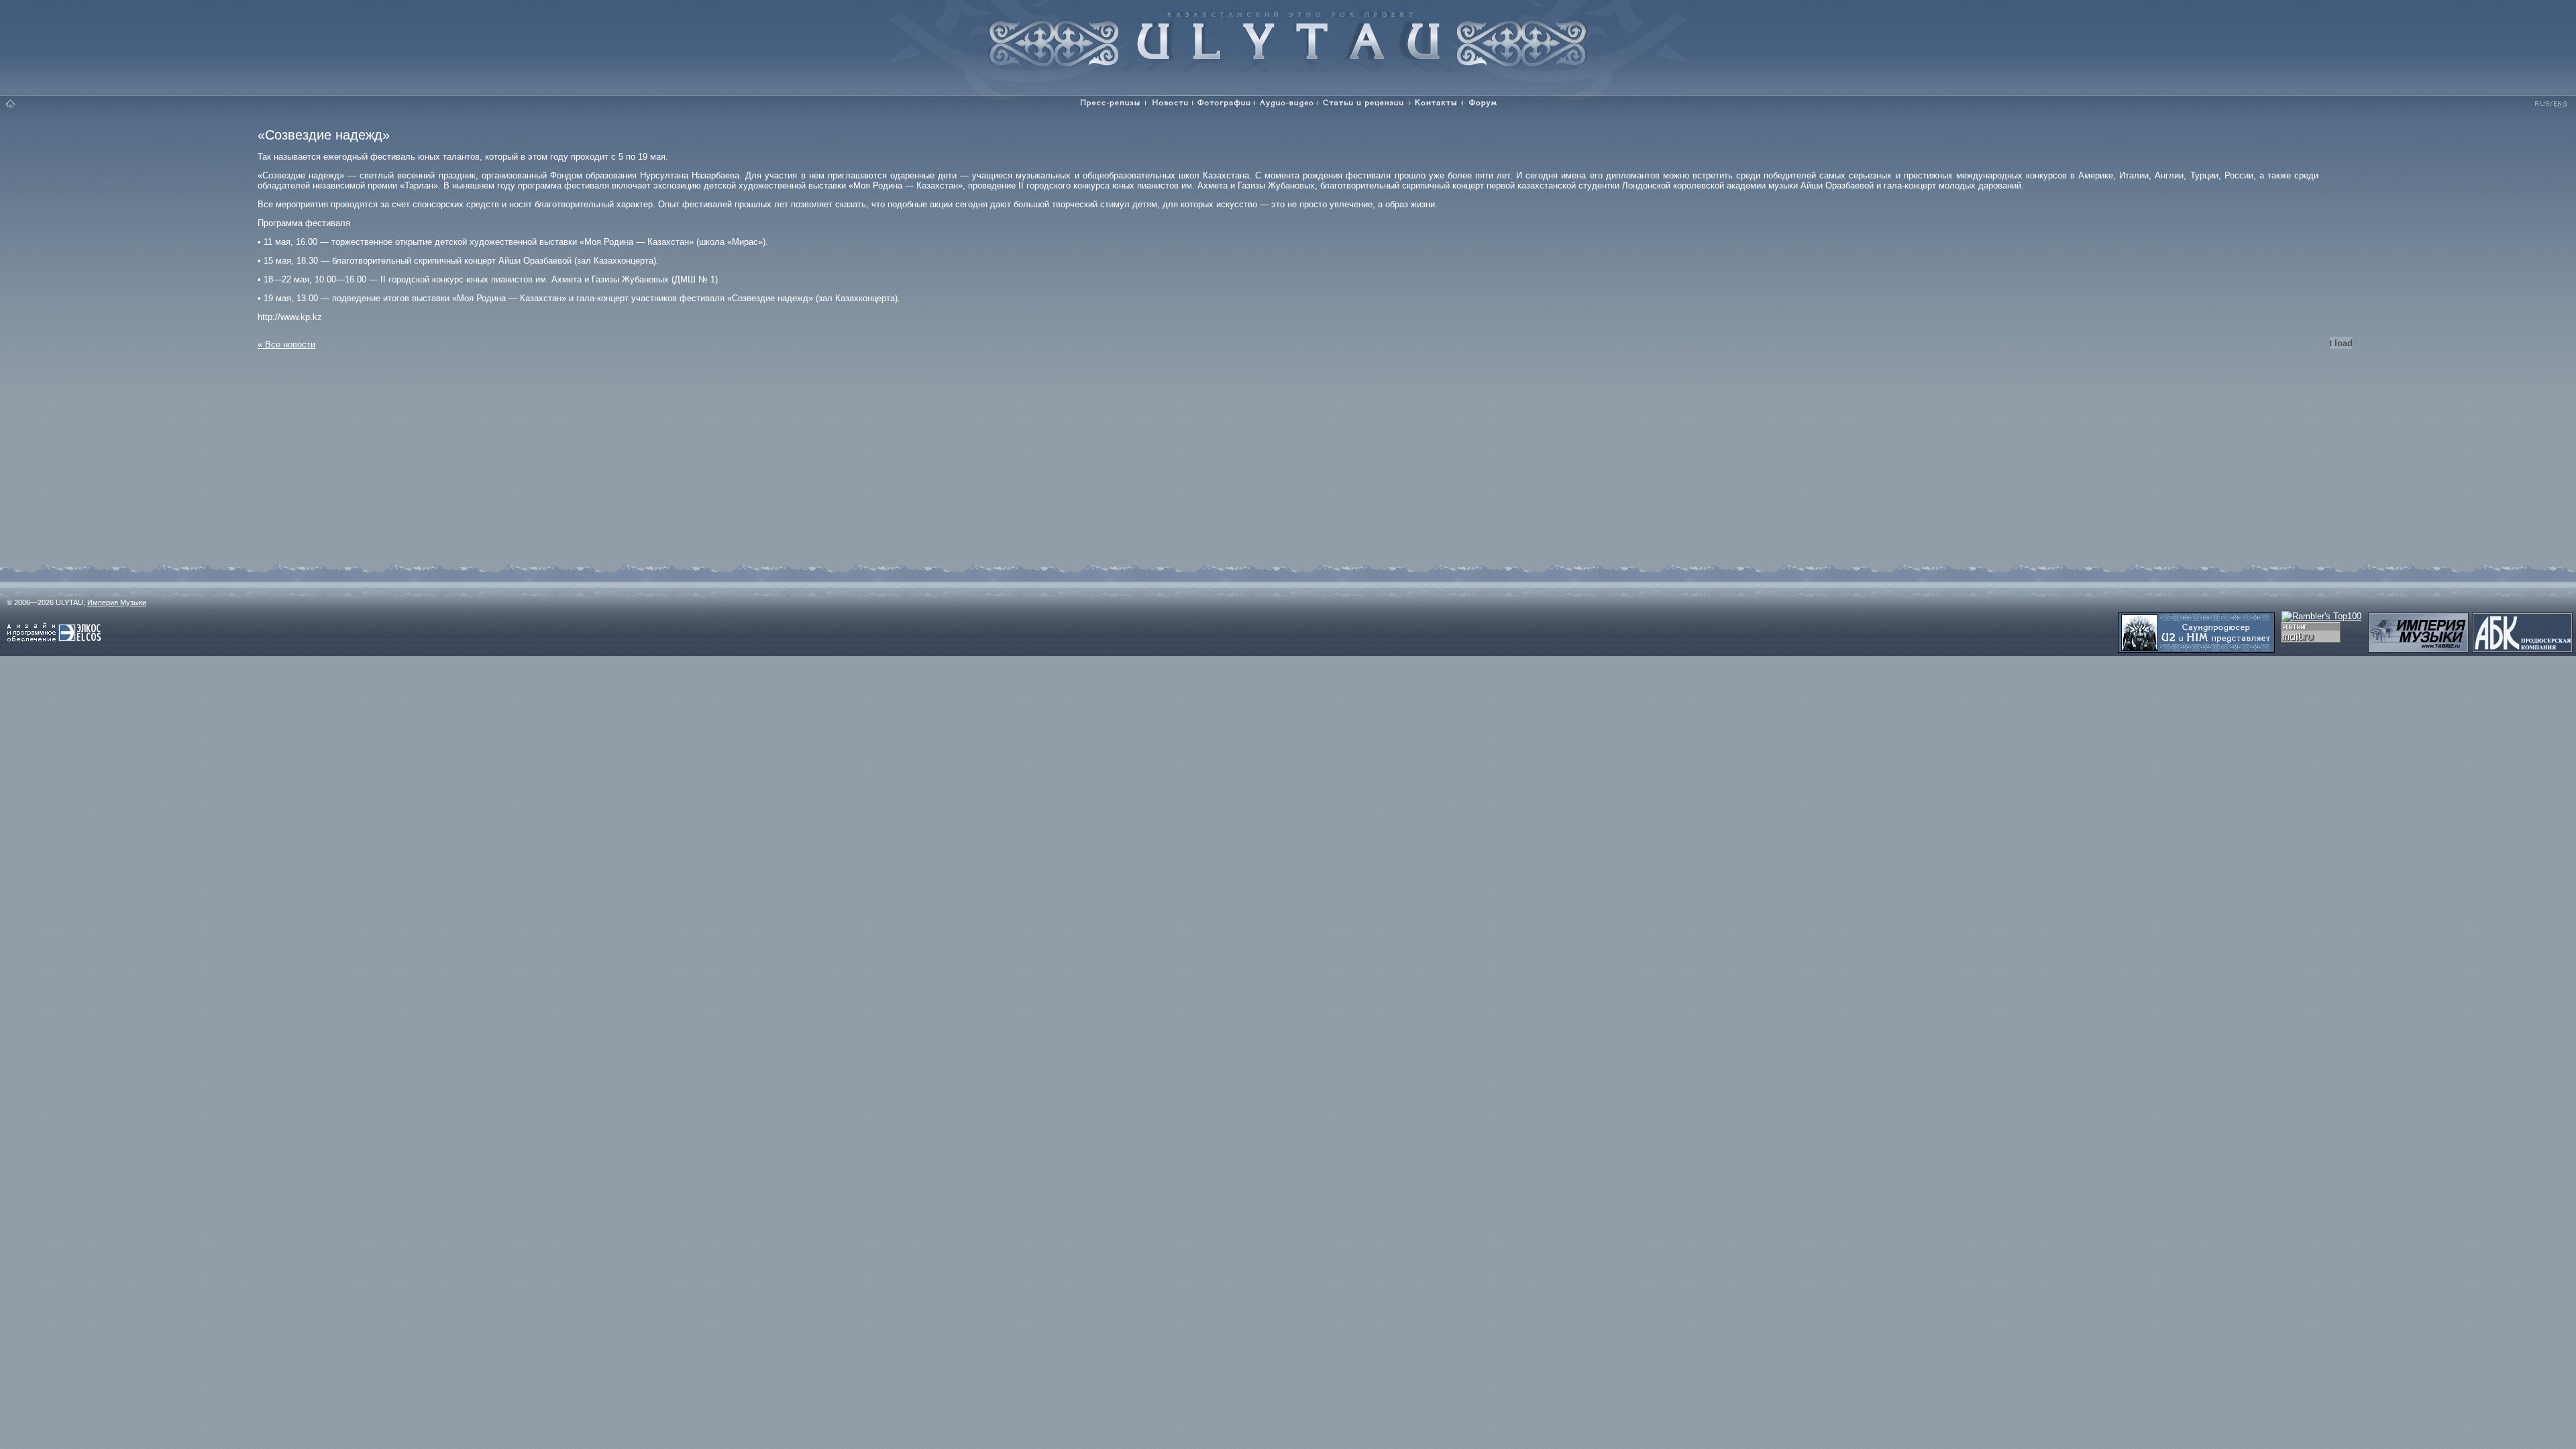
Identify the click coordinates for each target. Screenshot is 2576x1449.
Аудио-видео (1287, 103)
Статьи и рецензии (1364, 103)
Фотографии (1224, 103)
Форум (1485, 103)
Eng (2559, 103)
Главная (11, 103)
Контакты (1436, 103)
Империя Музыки (117, 602)
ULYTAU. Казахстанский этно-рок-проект (1288, 35)
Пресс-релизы (1107, 103)
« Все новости (286, 344)
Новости (1169, 103)
